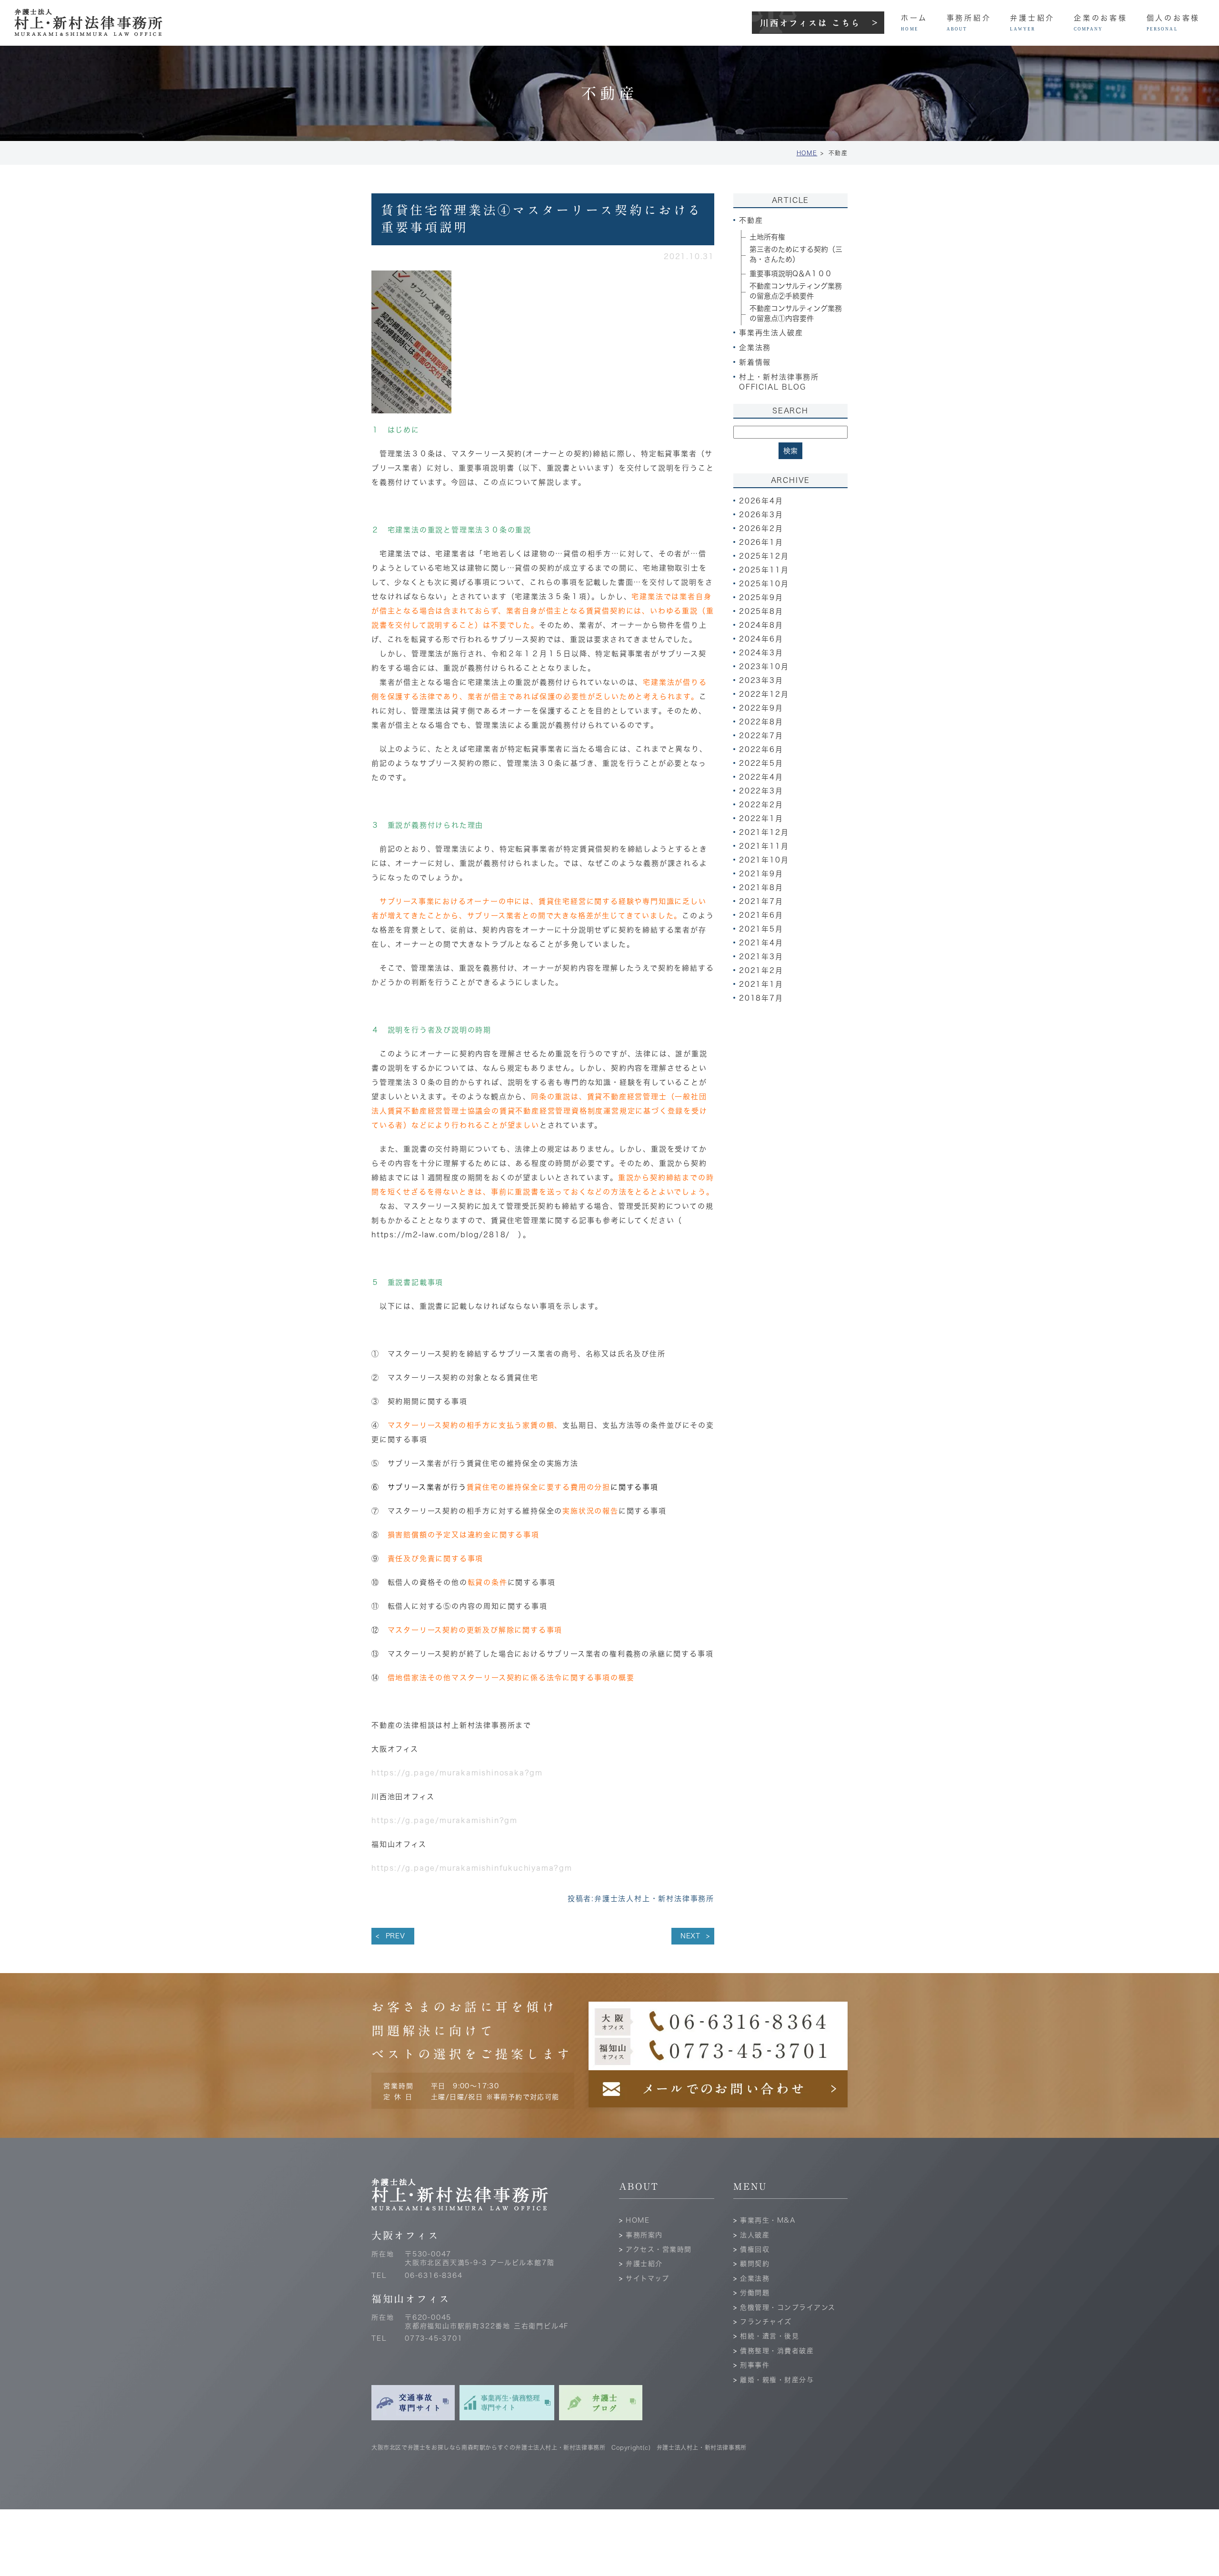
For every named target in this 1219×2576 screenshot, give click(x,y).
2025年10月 (764, 584)
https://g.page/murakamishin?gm (445, 1820)
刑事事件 (755, 2365)
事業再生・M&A (768, 2220)
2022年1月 (761, 818)
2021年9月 (761, 874)
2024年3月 (761, 653)
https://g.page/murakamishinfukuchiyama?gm (472, 1868)
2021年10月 (764, 860)
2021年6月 (761, 915)
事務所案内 (644, 2235)
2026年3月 (761, 515)
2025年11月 (764, 570)
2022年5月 (761, 763)
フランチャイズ (766, 2322)
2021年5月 (761, 929)
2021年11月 (764, 846)
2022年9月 (761, 708)
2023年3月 (761, 680)
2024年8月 (761, 625)
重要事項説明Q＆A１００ (791, 274)
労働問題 (755, 2293)
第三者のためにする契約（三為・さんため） (796, 254)
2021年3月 (761, 957)
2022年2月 (761, 805)
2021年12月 (764, 832)
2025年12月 (764, 556)
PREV (395, 1936)
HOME (807, 153)
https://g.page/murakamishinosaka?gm (457, 1773)
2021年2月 (761, 970)
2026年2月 (761, 528)
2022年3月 (761, 791)
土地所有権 (767, 237)
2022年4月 (761, 777)
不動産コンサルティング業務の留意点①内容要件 (796, 313)
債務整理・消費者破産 (777, 2351)
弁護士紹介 (644, 2264)
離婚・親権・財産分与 (777, 2380)
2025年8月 (761, 611)
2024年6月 (761, 639)
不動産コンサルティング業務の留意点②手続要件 (796, 291)
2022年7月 (761, 736)
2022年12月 (764, 694)
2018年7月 (761, 998)
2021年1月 (761, 984)
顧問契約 (755, 2264)
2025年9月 (761, 597)
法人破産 (755, 2235)
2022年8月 (761, 722)
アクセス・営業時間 (659, 2249)
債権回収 (755, 2249)
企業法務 (755, 2278)
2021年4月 (761, 943)
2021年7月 (761, 901)
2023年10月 (764, 667)
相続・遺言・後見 (769, 2336)
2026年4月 (761, 501)
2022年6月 (761, 749)
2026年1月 (761, 542)
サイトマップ (647, 2278)
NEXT (690, 1936)
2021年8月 (761, 887)
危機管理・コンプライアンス (788, 2307)
